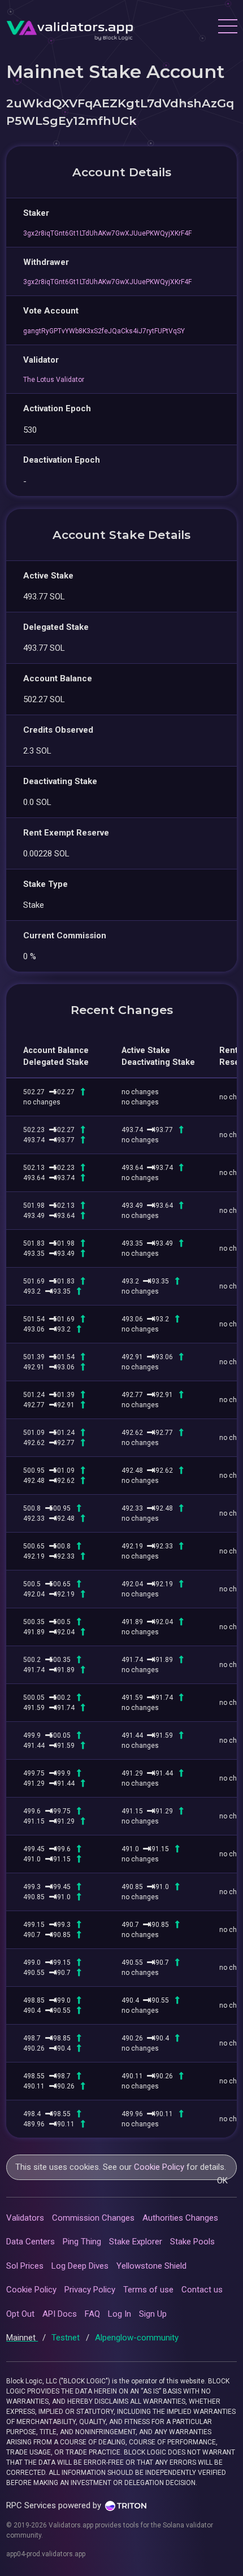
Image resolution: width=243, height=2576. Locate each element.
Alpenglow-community (137, 2338)
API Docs (60, 2314)
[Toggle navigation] (227, 28)
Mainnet (22, 2338)
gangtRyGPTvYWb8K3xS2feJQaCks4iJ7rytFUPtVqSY (104, 331)
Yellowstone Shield (151, 2266)
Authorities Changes (180, 2218)
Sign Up (153, 2314)
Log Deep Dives (80, 2266)
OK (222, 2181)
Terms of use (148, 2290)
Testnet (67, 2338)
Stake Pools (192, 2242)
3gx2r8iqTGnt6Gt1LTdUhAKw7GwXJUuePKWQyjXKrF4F (107, 233)
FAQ (92, 2314)
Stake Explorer (136, 2242)
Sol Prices (25, 2266)
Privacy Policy (90, 2290)
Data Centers (31, 2242)
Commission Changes (93, 2218)
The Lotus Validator (54, 380)
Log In (120, 2314)
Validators (25, 2218)
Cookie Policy (159, 2167)
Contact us (202, 2290)
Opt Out (20, 2314)
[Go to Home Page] (70, 28)
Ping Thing (82, 2242)
